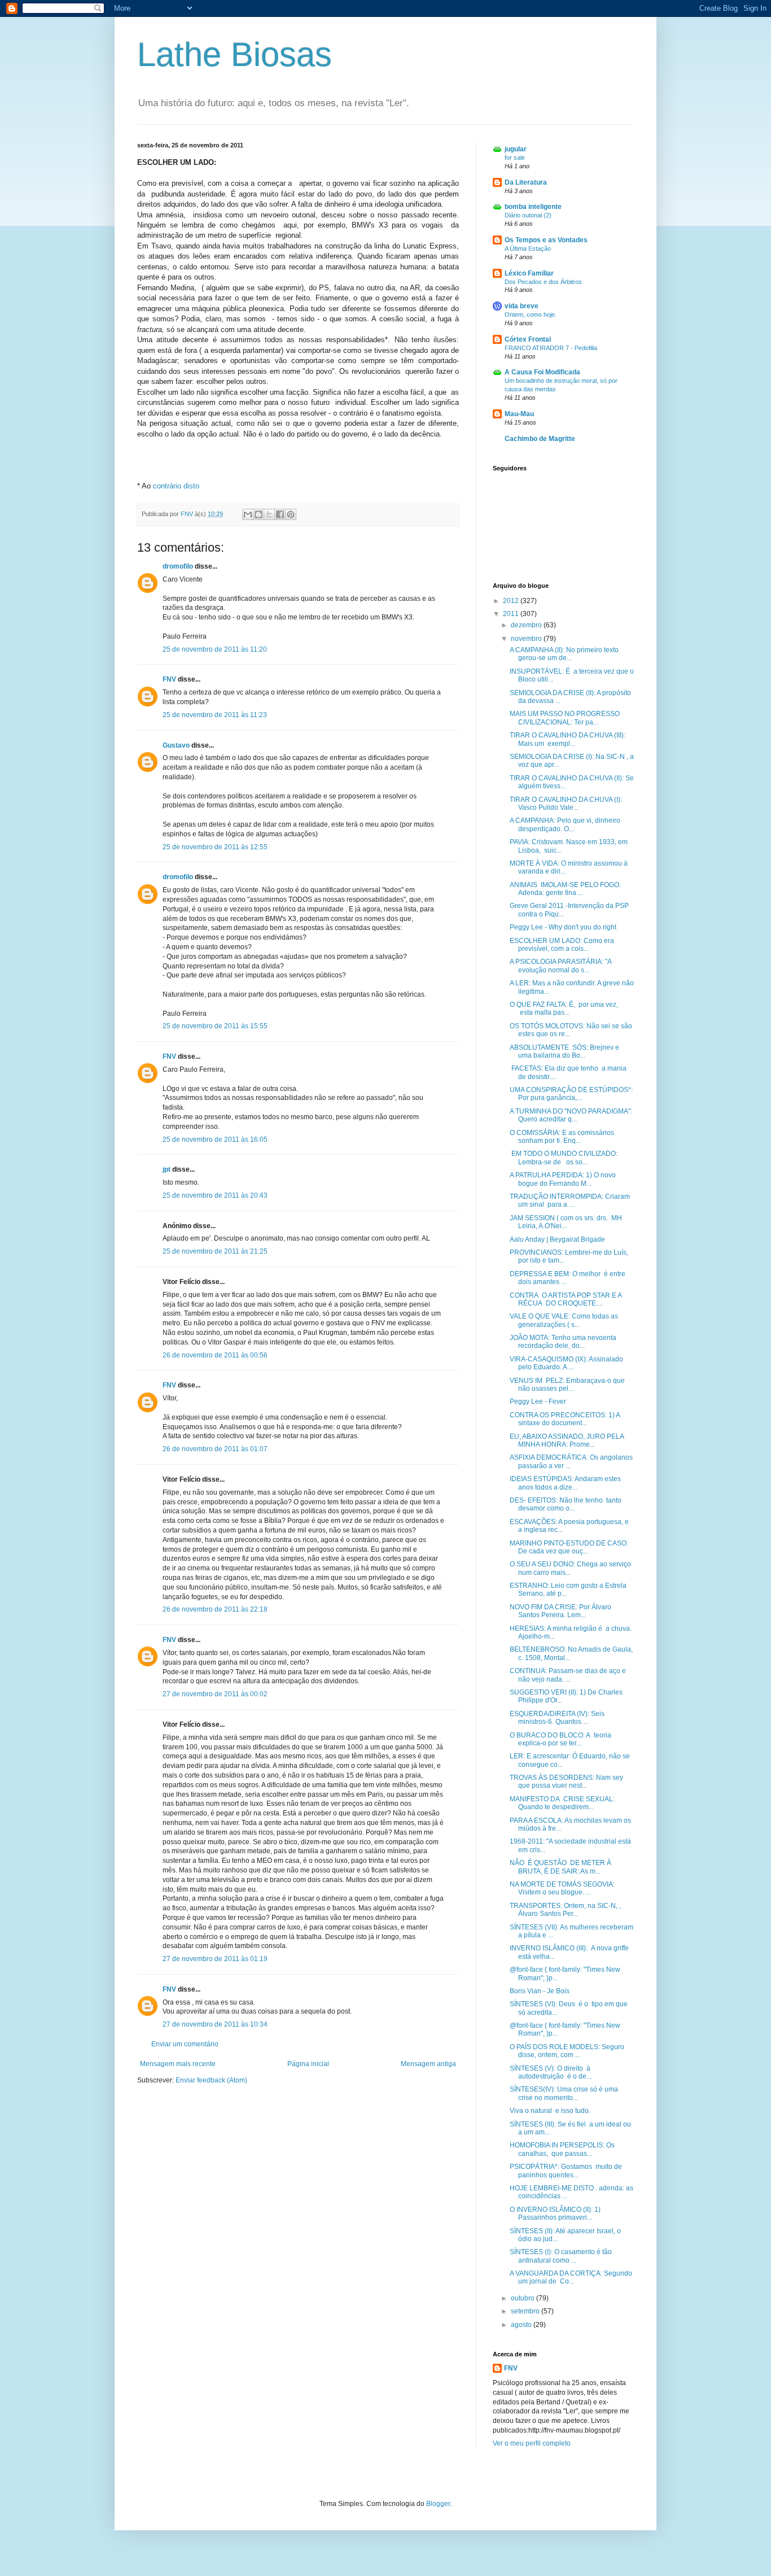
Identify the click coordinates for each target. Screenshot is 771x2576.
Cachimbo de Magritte (540, 439)
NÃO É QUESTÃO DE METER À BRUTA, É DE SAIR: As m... (560, 1867)
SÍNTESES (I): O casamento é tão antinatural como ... (561, 2256)
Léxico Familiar (529, 273)
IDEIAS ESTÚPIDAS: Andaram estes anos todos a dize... (565, 1483)
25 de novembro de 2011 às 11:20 (215, 649)
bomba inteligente (533, 207)
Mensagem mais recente (178, 2064)
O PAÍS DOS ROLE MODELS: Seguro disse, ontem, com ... (567, 2051)
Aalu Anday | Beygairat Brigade (557, 1239)
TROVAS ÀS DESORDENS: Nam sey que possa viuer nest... (566, 1782)
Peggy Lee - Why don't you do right (563, 927)
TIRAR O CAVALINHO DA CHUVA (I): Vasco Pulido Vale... (566, 804)
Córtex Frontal (528, 339)
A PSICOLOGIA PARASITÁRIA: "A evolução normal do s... (560, 966)
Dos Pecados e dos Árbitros (543, 282)
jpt (167, 1169)
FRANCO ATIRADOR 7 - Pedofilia (551, 348)
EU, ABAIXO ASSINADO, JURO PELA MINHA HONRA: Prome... (567, 1440)
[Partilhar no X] (269, 514)
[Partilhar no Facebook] (280, 514)
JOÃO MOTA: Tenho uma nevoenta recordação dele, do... (563, 1342)
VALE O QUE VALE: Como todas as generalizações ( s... (564, 1320)
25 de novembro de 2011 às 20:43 (215, 1195)
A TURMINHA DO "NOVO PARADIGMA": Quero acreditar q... (571, 1115)
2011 (512, 614)
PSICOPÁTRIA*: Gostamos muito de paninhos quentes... (566, 2171)
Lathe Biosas (235, 54)
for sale (515, 158)
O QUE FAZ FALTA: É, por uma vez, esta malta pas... (564, 1008)
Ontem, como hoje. (531, 315)
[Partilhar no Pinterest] (291, 514)
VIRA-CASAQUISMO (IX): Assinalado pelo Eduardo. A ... (566, 1363)
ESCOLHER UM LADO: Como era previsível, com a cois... (562, 945)
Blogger (438, 2504)
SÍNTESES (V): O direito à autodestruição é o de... (551, 2072)
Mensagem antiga (428, 2064)
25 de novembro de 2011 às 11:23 (215, 715)
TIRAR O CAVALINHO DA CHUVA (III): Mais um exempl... (568, 739)
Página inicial (308, 2064)
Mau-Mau (519, 414)
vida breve (522, 306)
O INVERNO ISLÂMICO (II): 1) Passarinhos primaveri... (555, 2213)
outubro (524, 2298)
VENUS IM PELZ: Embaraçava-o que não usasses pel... (567, 1385)
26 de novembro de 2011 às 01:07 (215, 1449)
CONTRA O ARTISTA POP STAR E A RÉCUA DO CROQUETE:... (566, 1299)
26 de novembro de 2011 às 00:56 (215, 1355)
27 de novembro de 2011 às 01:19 (215, 1959)
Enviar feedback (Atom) (211, 2080)
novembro (527, 639)
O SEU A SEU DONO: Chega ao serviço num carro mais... (570, 1568)
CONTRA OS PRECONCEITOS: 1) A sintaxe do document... (565, 1419)
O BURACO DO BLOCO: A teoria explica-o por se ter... (560, 1739)
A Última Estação (528, 248)
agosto (522, 2325)
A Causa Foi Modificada (542, 372)
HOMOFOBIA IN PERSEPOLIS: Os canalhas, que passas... (562, 2149)
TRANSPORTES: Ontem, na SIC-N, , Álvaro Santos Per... (565, 1910)
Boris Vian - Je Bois (540, 1991)
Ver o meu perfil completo (532, 2443)
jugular (516, 149)
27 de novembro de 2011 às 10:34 (215, 2024)
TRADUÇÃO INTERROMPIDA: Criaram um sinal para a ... (570, 1200)
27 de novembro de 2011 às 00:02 (215, 1694)
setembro (526, 2311)
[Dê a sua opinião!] (259, 514)
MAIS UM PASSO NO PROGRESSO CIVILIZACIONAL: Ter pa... (565, 718)
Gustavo (176, 745)
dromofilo (178, 566)
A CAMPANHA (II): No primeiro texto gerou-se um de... (564, 654)
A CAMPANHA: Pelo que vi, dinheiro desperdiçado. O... (565, 824)
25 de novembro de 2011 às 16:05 (215, 1139)
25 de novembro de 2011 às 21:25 (215, 1251)
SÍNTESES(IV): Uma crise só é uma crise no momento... (564, 2093)
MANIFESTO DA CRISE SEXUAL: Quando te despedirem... (562, 1803)
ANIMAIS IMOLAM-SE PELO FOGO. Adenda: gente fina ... (565, 889)
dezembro (527, 625)
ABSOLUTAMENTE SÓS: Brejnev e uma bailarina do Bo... (564, 1051)
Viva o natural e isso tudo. (550, 2111)
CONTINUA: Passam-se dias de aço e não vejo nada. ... (568, 1675)
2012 (512, 601)
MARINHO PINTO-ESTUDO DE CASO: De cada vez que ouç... (569, 1547)
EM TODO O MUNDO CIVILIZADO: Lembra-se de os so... (564, 1158)
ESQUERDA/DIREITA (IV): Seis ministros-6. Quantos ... (557, 1718)
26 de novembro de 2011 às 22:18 (215, 1609)
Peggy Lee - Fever (538, 1401)
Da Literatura (526, 182)
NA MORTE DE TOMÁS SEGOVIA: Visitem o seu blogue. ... (562, 1888)
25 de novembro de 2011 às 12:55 (215, 847)
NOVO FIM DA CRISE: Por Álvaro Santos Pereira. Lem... (560, 1611)
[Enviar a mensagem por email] (248, 514)
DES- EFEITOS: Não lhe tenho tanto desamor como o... (566, 1504)
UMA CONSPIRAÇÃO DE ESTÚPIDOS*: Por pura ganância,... (571, 1094)
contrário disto (176, 486)
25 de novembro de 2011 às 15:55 (215, 1026)
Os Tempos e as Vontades (546, 240)
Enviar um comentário (185, 2044)
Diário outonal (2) (528, 215)
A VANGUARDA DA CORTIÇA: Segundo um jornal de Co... (572, 2277)
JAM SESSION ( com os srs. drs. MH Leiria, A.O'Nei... (566, 1222)
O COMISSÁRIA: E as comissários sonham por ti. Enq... (562, 1137)
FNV (169, 679)
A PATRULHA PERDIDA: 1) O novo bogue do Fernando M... (563, 1179)
